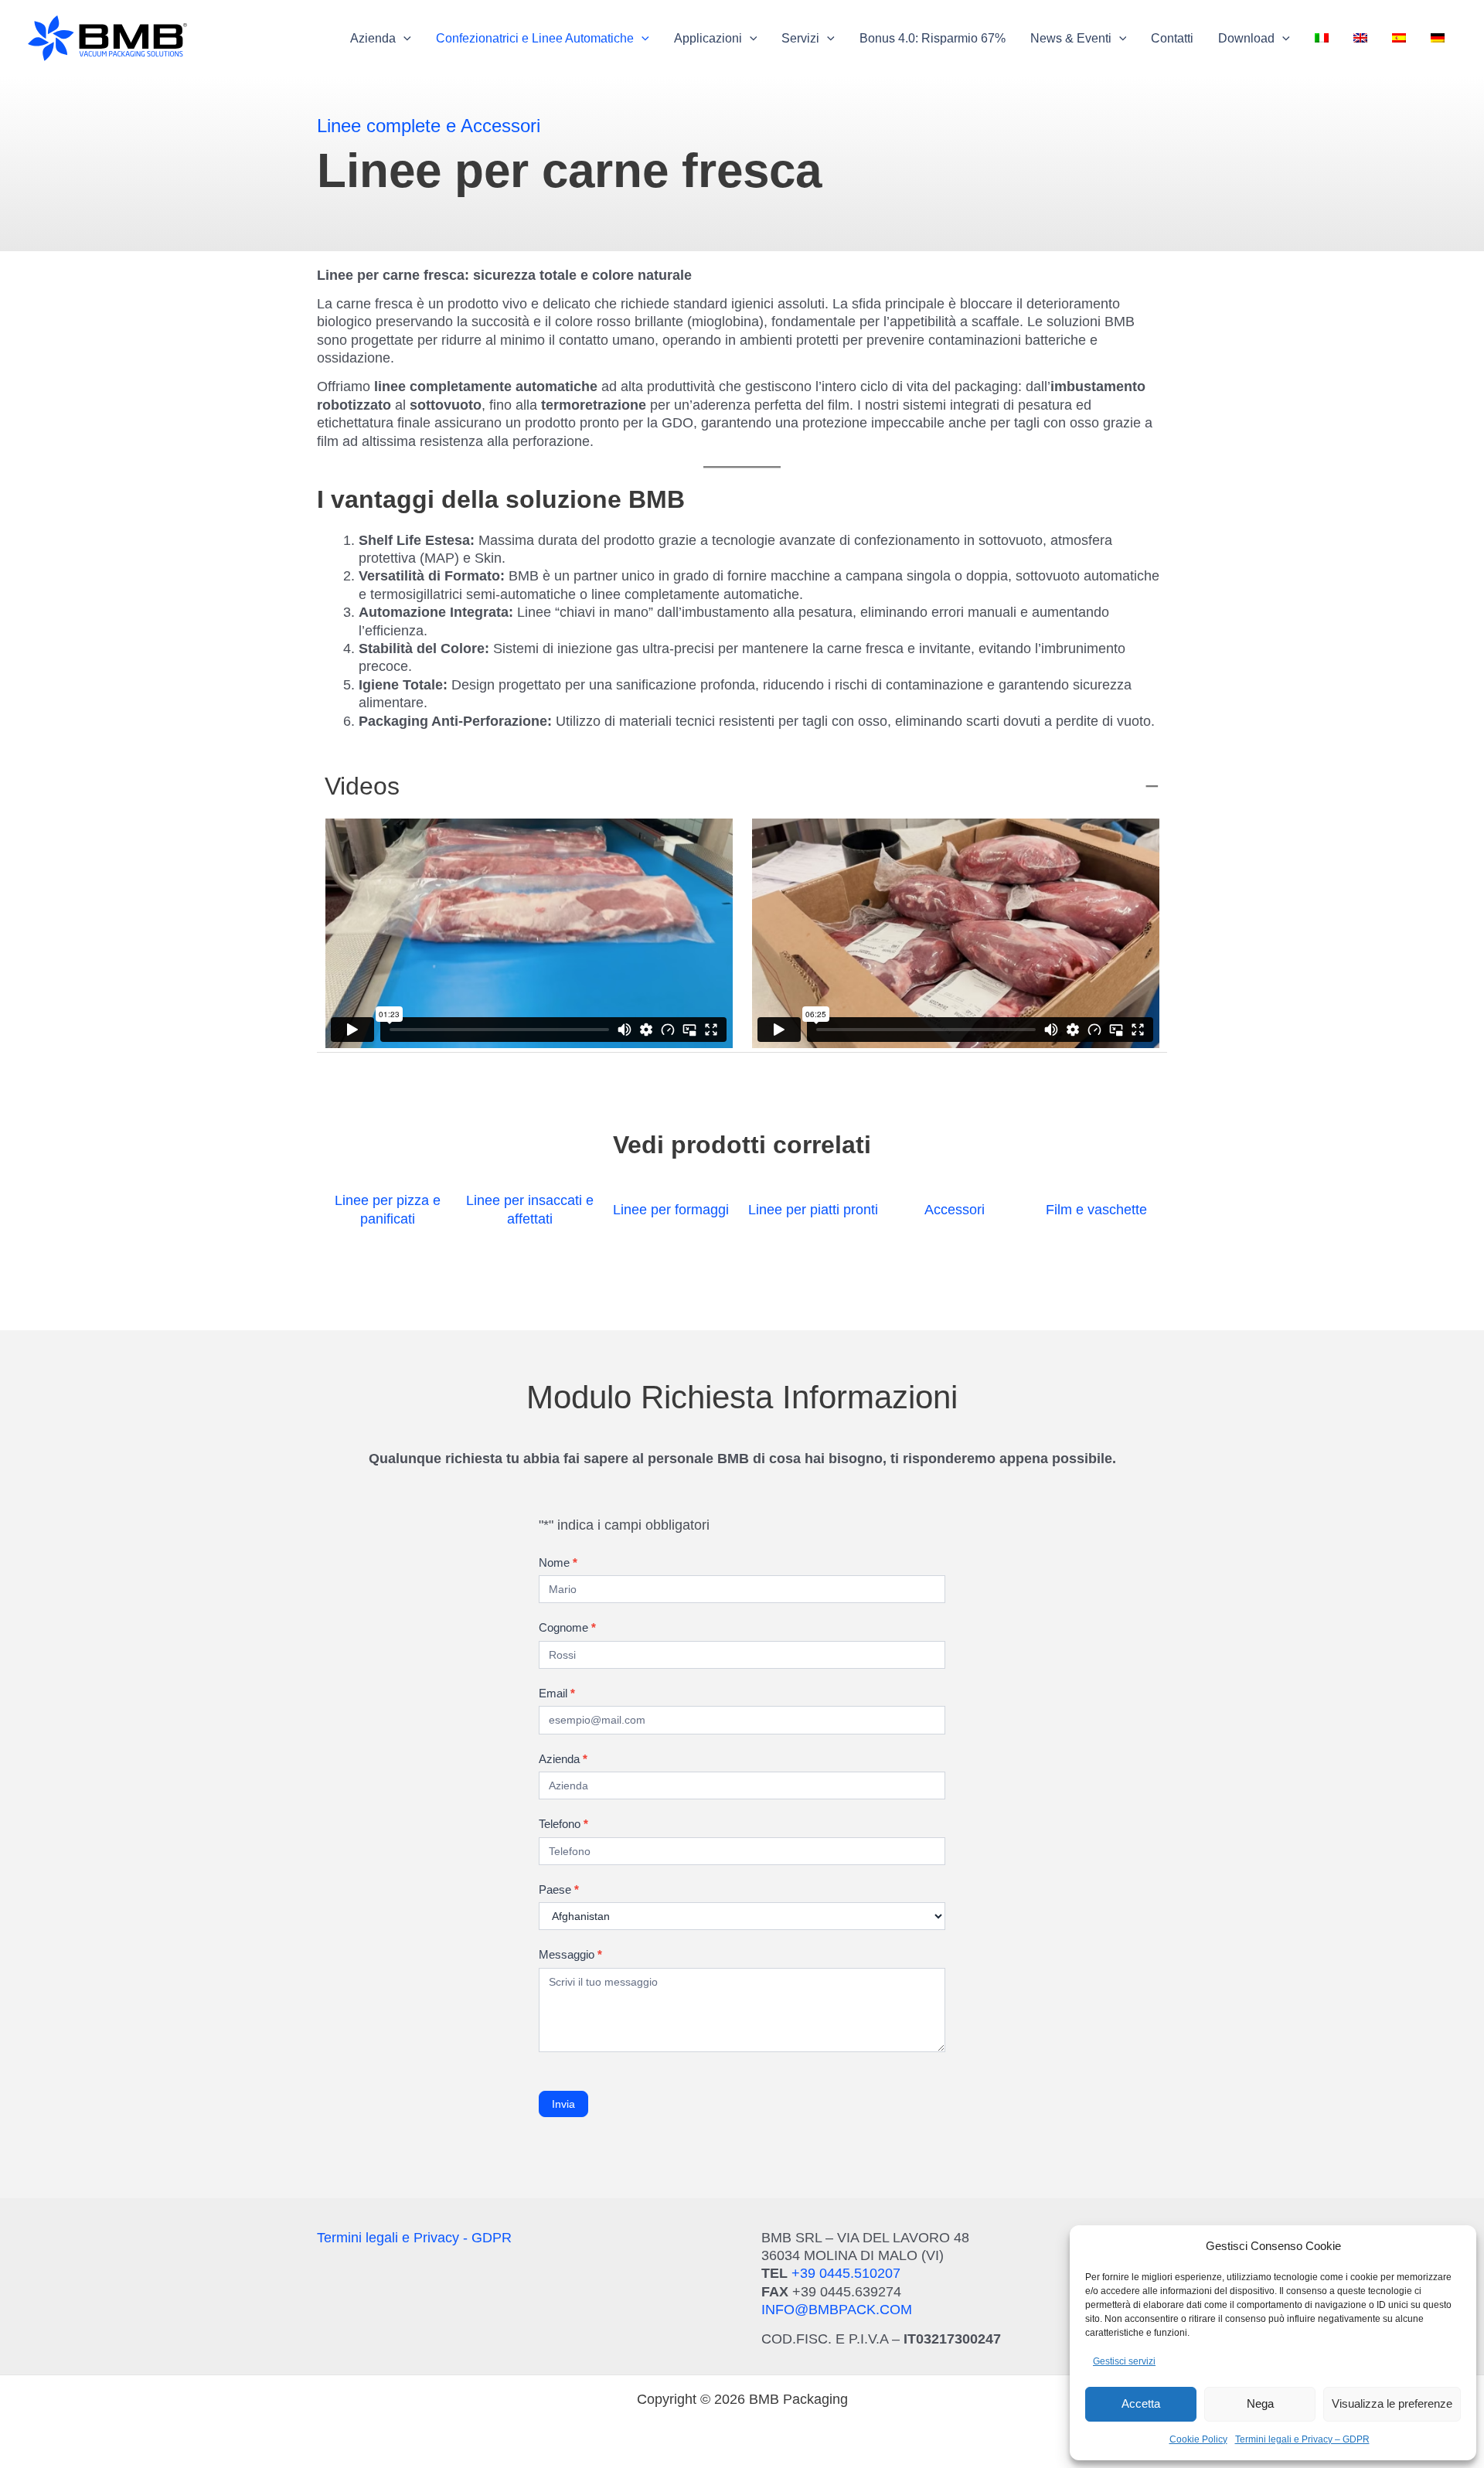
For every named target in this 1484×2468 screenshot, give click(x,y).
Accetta (1141, 2403)
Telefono (563, 1824)
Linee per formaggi (671, 1210)
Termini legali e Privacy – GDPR (1302, 2439)
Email (557, 1693)
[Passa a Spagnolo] (1399, 39)
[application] (403, 39)
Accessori (955, 1210)
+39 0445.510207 (846, 2273)
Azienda (563, 1759)
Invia (563, 2104)
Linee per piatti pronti (813, 1210)
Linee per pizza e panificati (388, 1209)
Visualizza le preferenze (1392, 2403)
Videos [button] (362, 786)
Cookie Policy (1198, 2439)
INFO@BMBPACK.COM (837, 2310)
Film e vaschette (1096, 1210)
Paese (559, 1889)
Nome (558, 1562)
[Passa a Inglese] (1360, 39)
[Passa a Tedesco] (1438, 39)
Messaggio (570, 1954)
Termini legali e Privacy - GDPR (414, 2238)
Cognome (567, 1627)
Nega (1260, 2403)
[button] (381, 39)
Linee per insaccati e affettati (530, 1209)
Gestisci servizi (1124, 2361)
